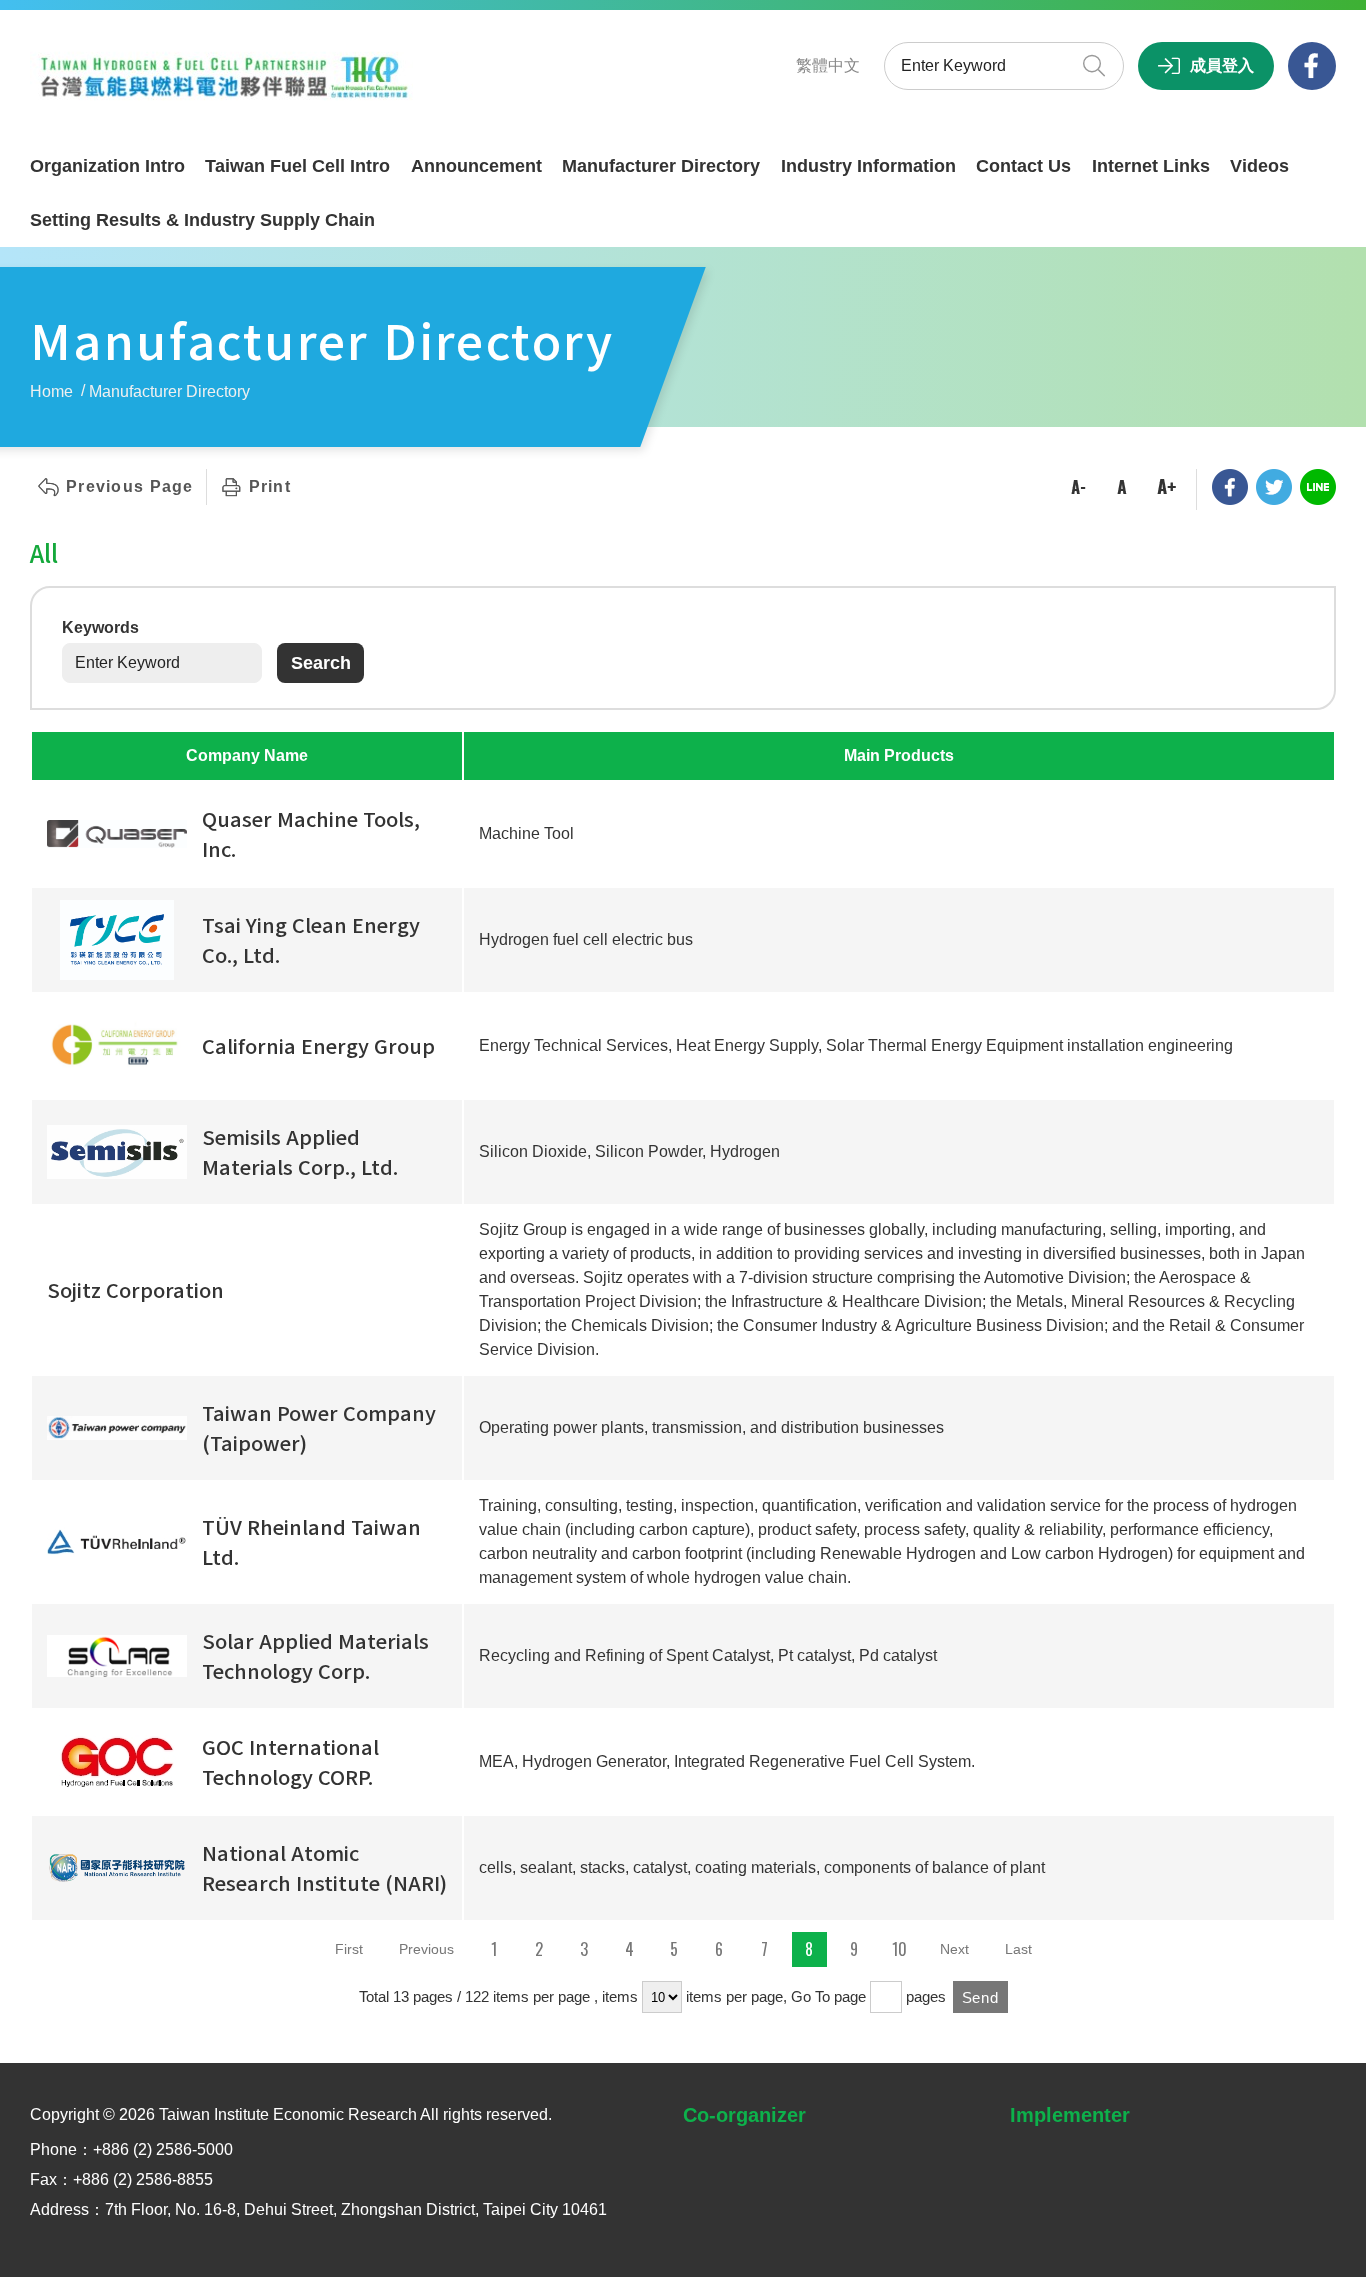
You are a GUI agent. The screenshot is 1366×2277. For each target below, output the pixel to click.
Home (51, 391)
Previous (426, 1949)
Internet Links (1151, 166)
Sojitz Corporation (135, 1289)
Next (954, 1949)
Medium (1122, 487)
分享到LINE (1318, 487)
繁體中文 (828, 65)
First (349, 1949)
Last (1018, 1949)
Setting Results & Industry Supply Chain (202, 220)
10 (899, 1949)
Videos (1259, 166)
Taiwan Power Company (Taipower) (319, 1427)
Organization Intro (107, 166)
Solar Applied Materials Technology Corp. (315, 1655)
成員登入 (1222, 65)
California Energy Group (318, 1045)
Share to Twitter (1274, 487)
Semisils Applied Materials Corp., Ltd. (300, 1151)
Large (1166, 487)
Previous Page (130, 486)
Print (270, 486)
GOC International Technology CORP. (290, 1761)
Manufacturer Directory (661, 166)
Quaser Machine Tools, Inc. (311, 833)
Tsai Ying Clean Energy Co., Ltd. (311, 939)
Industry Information (868, 166)
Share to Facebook (1230, 487)
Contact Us (1023, 166)
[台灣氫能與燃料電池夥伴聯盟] (230, 77)
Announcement (476, 166)
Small (1078, 487)
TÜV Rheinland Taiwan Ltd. (311, 1541)
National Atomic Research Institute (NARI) (324, 1867)
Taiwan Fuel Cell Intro (297, 166)
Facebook (1312, 66)
